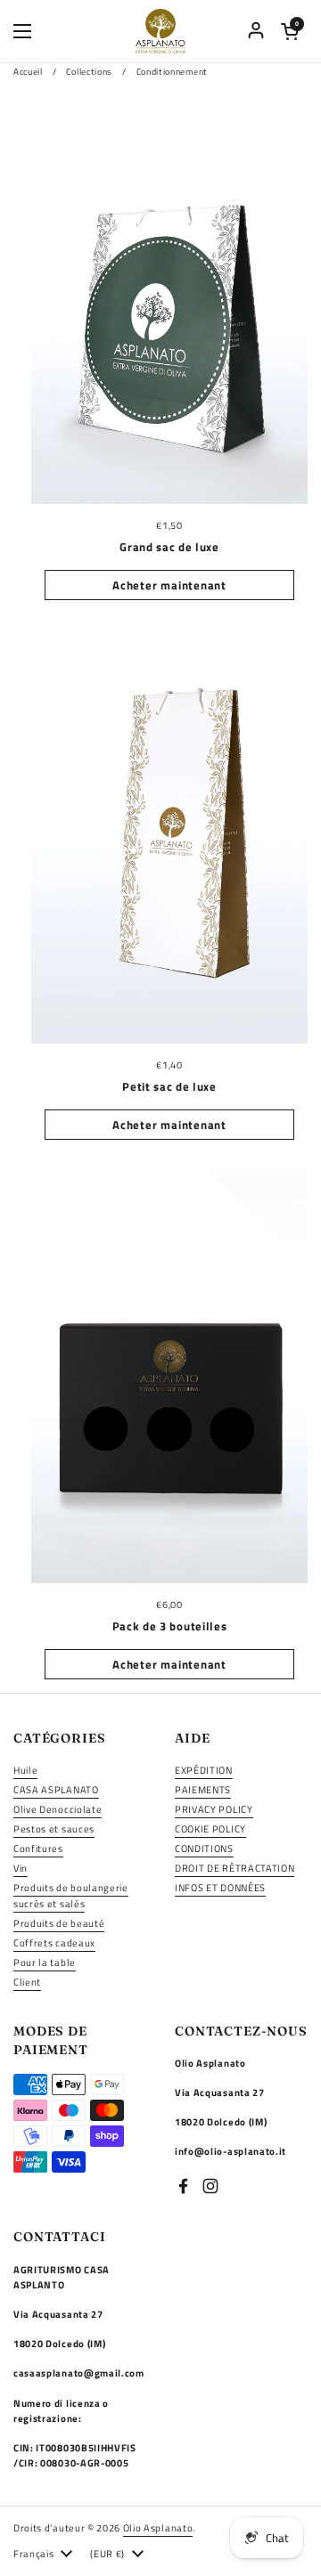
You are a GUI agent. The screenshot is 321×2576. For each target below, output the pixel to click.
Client (27, 1982)
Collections (89, 72)
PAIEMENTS (203, 1789)
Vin (21, 1868)
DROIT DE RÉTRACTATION (235, 1868)
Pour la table (45, 1962)
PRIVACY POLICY (214, 1809)
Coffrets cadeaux (54, 1942)
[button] (290, 31)
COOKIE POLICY (210, 1828)
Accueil (28, 72)
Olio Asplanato (158, 2527)
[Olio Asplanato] (161, 31)
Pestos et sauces (54, 1828)
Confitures (38, 1848)
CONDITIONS (204, 1848)
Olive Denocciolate (58, 1809)
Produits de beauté (59, 1923)
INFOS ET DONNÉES (220, 1887)
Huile (25, 1770)
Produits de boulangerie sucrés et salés (71, 1895)
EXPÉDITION (204, 1770)
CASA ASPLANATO (56, 1789)
